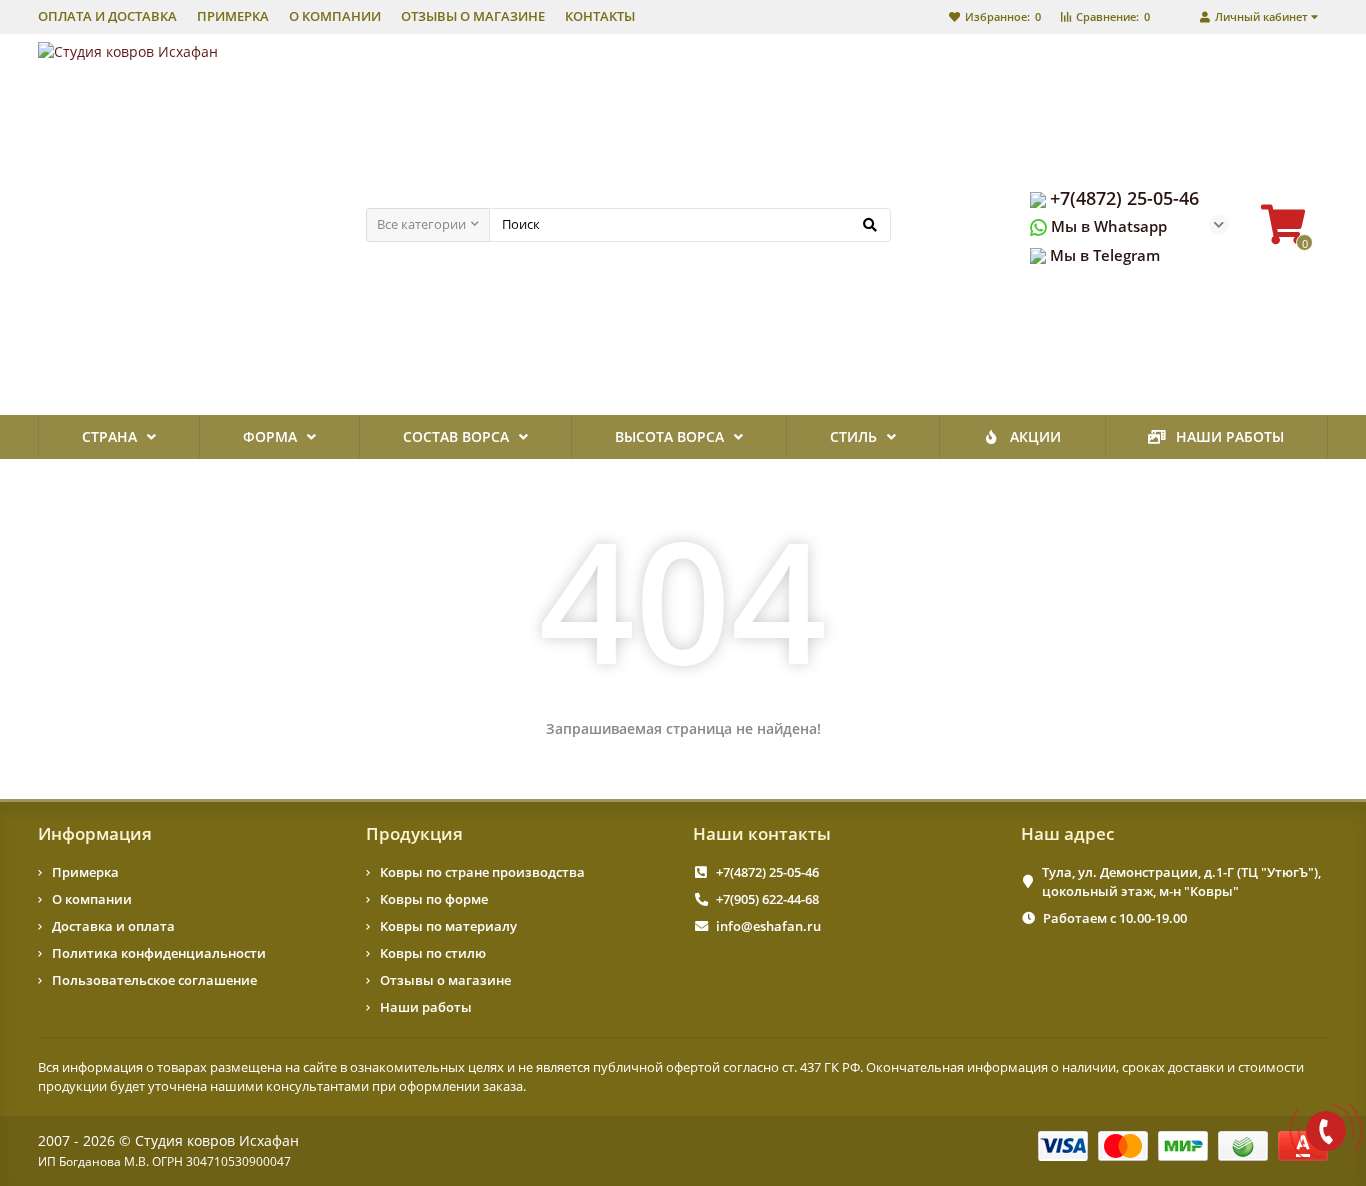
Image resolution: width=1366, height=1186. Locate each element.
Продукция (414, 833)
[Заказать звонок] (1326, 1131)
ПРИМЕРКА (233, 16)
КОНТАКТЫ (600, 16)
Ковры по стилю (433, 953)
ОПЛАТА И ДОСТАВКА (107, 16)
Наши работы (1230, 436)
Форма (270, 436)
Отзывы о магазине (445, 980)
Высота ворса (669, 436)
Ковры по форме (434, 899)
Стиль (853, 436)
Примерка (85, 872)
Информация (95, 833)
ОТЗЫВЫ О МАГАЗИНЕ (473, 16)
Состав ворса (456, 436)
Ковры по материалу (448, 926)
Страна (109, 436)
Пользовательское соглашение (154, 980)
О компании (92, 899)
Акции (1035, 436)
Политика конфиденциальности (159, 953)
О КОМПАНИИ (335, 16)
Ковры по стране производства (482, 872)
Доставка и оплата (113, 926)
